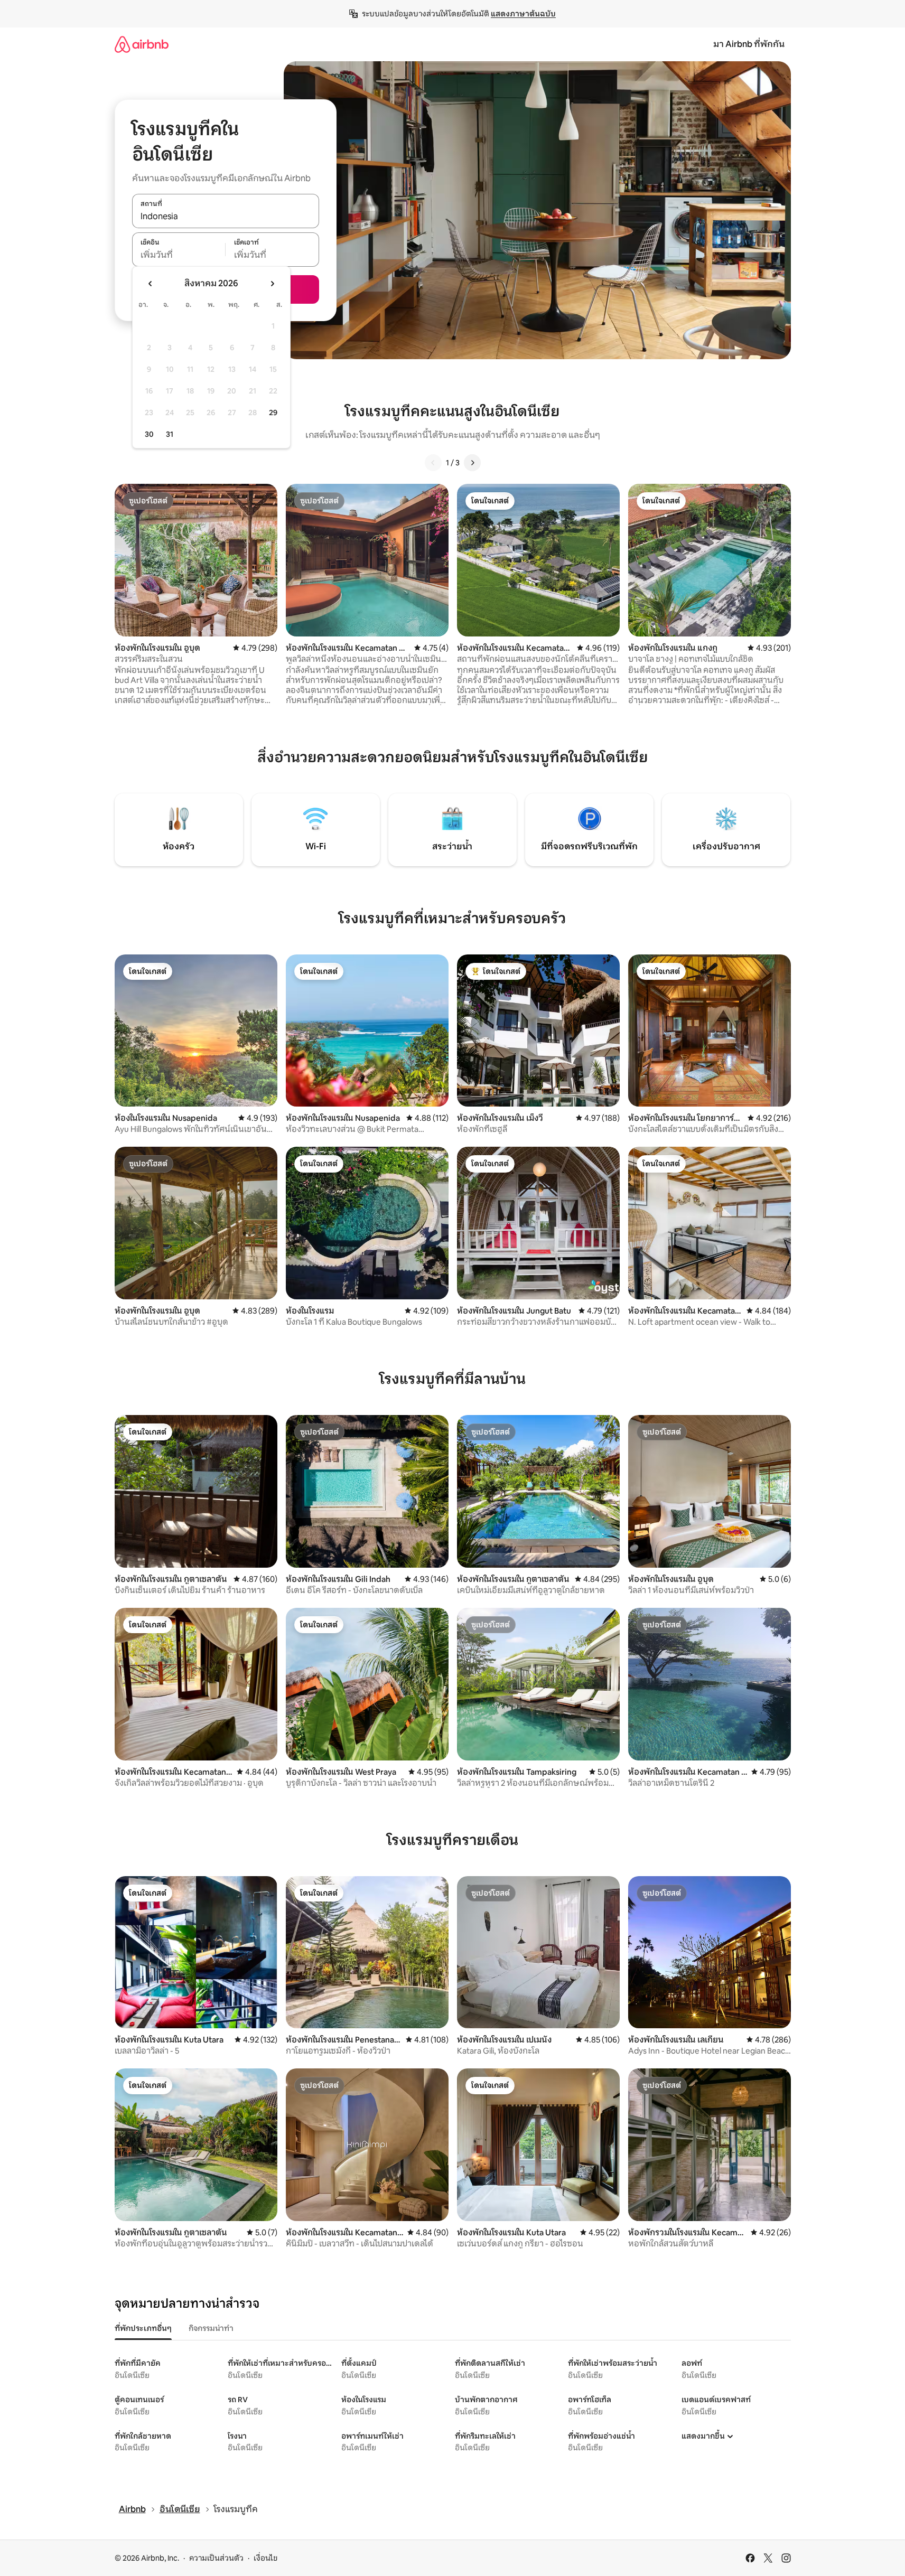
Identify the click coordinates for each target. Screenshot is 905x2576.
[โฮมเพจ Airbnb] (142, 44)
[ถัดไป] (472, 463)
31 (170, 434)
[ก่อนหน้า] (433, 463)
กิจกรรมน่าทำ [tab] (211, 2328)
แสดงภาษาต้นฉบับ (523, 14)
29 (273, 413)
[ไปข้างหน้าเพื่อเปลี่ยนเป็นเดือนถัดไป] (272, 284)
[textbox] (179, 255)
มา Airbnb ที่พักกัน (749, 44)
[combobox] (226, 217)
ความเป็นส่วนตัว (216, 2558)
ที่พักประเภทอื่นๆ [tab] (143, 2328)
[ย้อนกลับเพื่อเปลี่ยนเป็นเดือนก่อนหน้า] (151, 284)
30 (149, 434)
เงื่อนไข (265, 2558)
